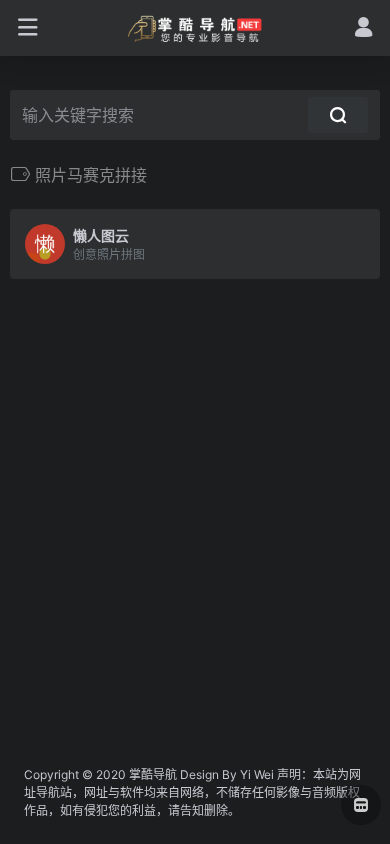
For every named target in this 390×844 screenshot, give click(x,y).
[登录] (363, 29)
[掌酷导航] (195, 28)
